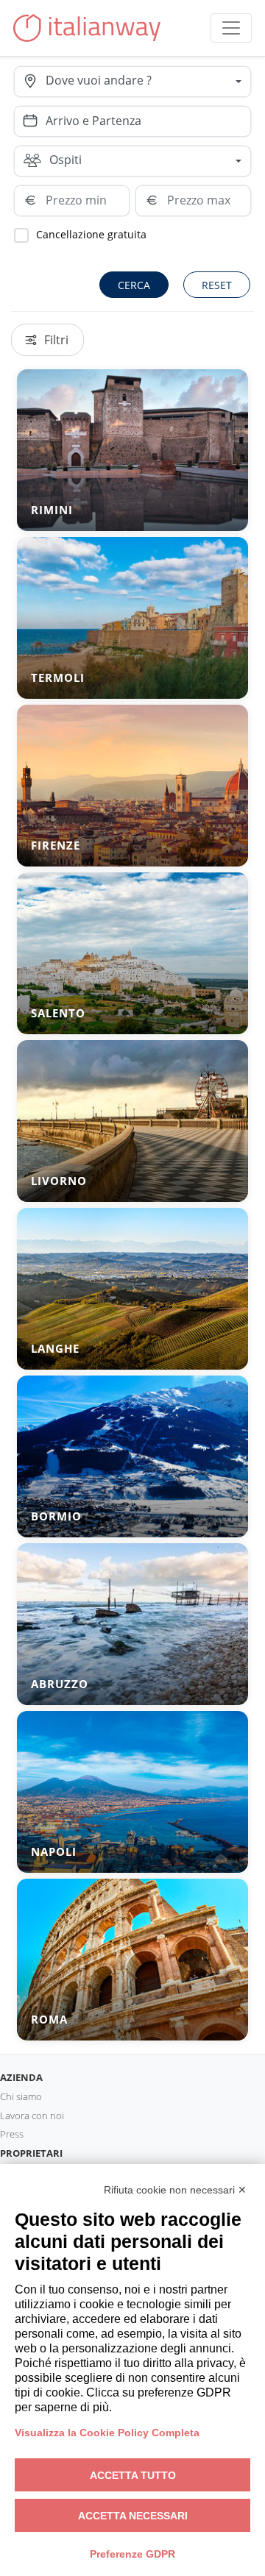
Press (12, 2134)
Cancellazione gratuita (91, 234)
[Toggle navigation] (231, 28)
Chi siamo (21, 2096)
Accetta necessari (133, 2516)
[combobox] (148, 82)
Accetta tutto (133, 2475)
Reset (217, 285)
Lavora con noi (32, 2116)
